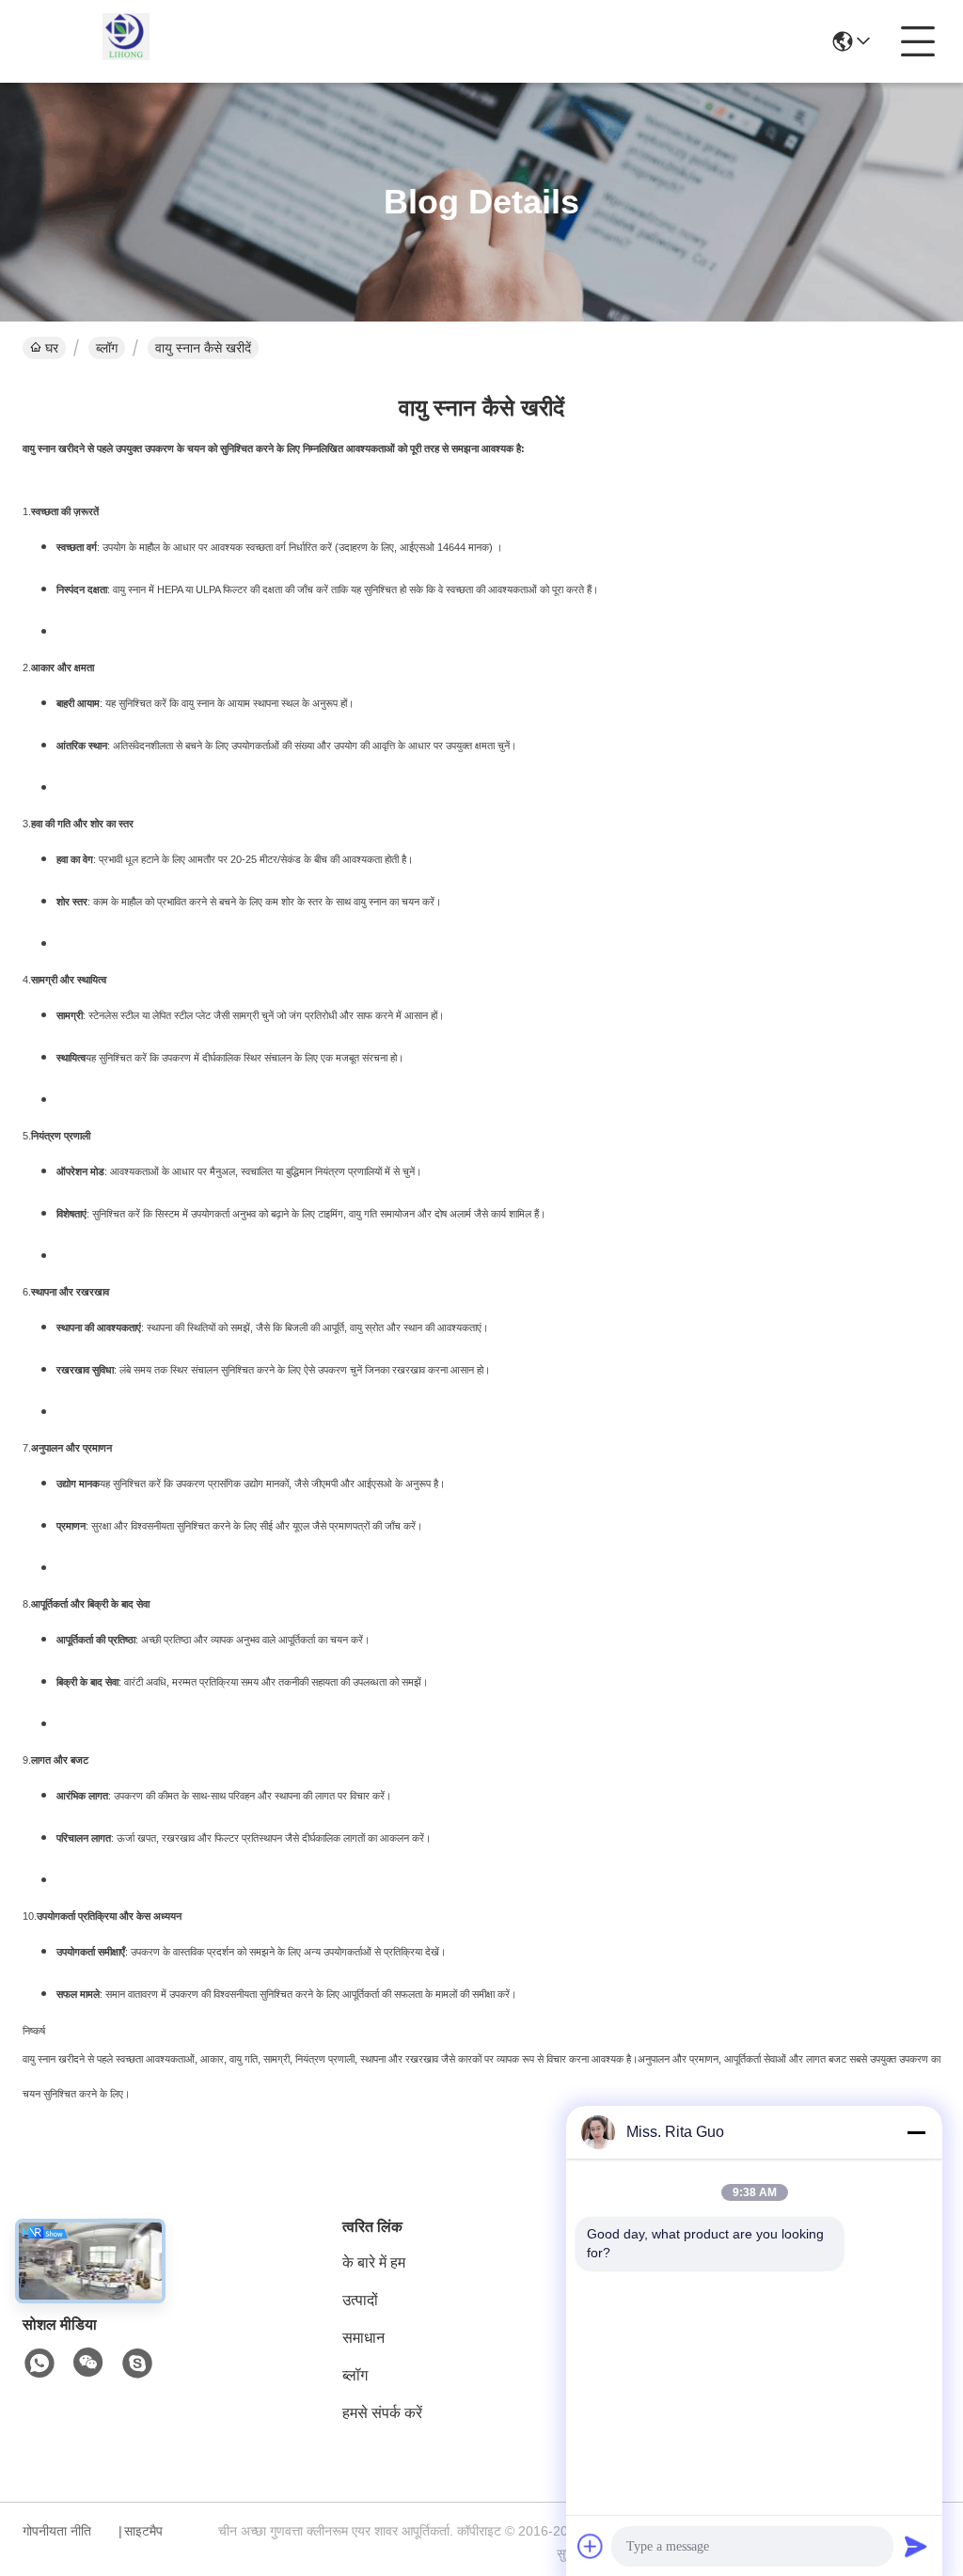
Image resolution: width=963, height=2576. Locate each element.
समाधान (363, 2338)
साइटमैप (143, 2531)
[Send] (916, 2546)
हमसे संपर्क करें (382, 2413)
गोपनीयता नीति (57, 2531)
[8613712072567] (39, 2364)
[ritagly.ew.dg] (137, 2364)
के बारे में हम (374, 2262)
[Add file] (591, 2546)
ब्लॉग (107, 348)
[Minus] (916, 2132)
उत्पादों (360, 2300)
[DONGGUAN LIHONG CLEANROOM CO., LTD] (126, 41)
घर (52, 348)
